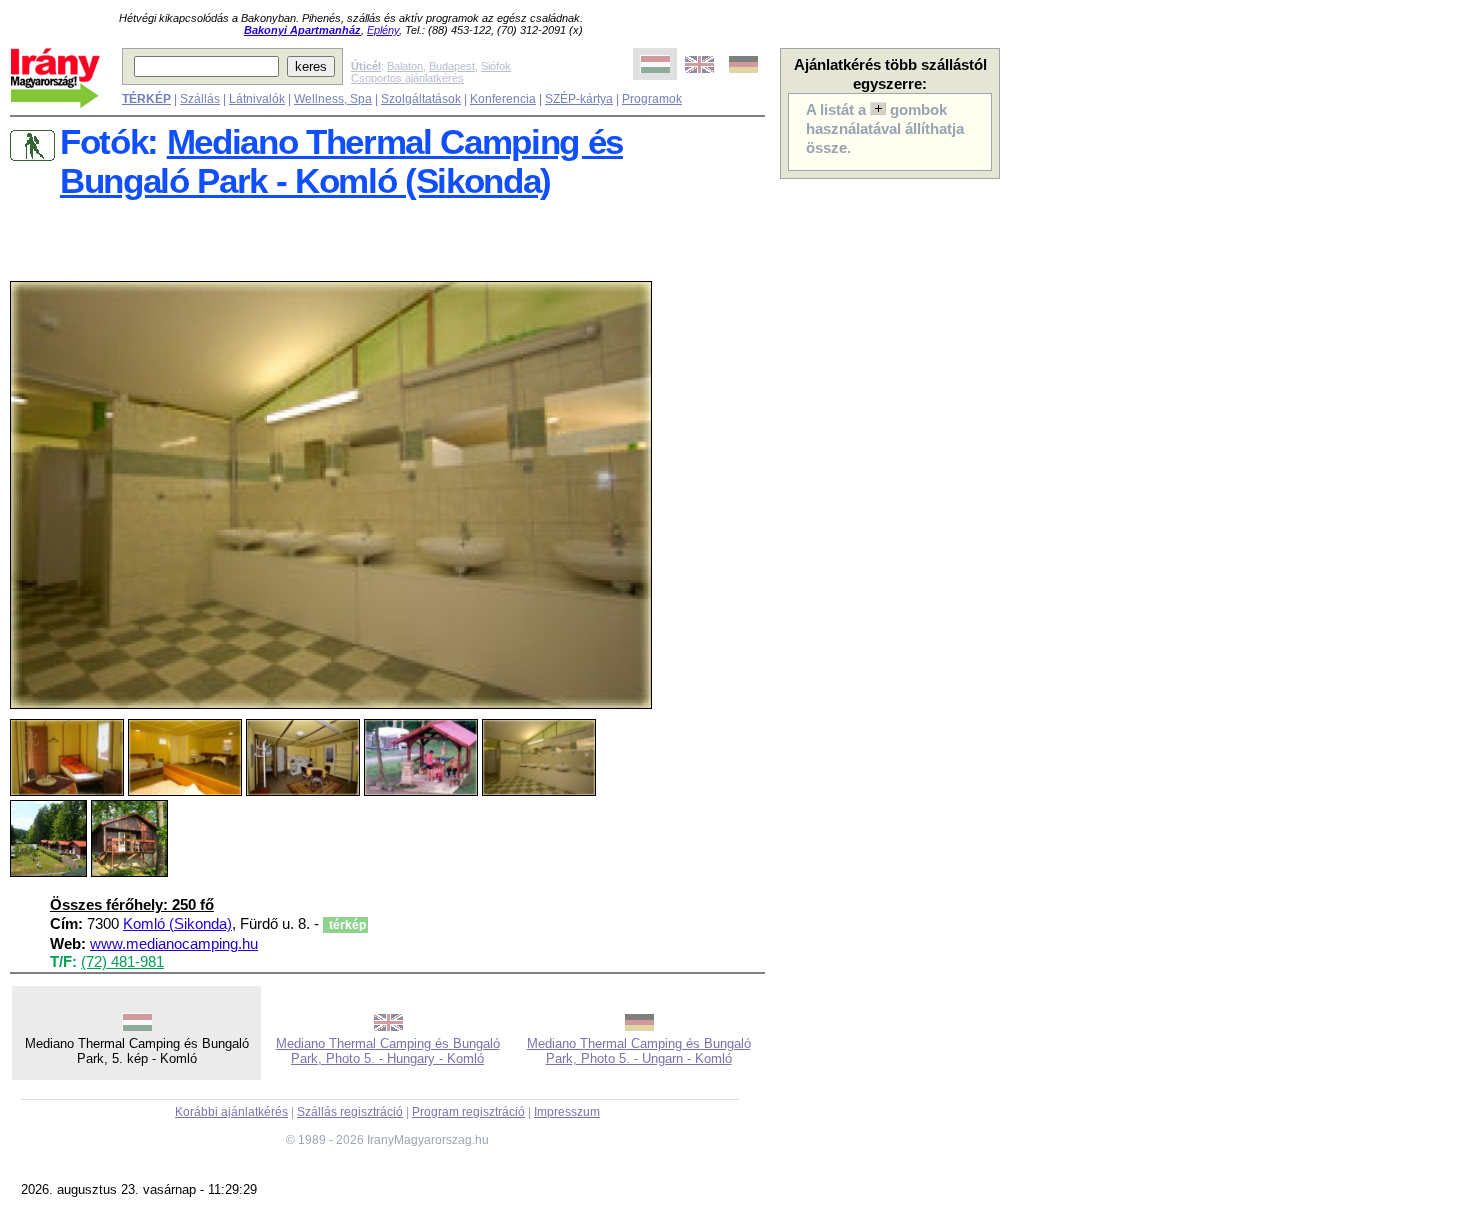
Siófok (496, 66)
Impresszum (567, 1112)
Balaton (405, 66)
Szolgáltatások (421, 99)
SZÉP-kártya (579, 99)
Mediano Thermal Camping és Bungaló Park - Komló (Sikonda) (341, 161)
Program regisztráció (468, 1112)
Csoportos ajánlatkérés (407, 78)
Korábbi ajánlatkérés (231, 1112)
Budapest (452, 66)
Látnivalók (257, 99)
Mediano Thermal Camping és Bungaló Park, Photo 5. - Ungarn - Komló (639, 1051)
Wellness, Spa (333, 99)
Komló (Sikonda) (177, 924)
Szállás (200, 99)
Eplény (383, 30)
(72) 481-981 (122, 962)
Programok (652, 99)
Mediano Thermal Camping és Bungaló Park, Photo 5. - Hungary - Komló (388, 1051)
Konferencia (503, 99)
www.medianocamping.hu (174, 944)
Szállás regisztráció (350, 1112)
